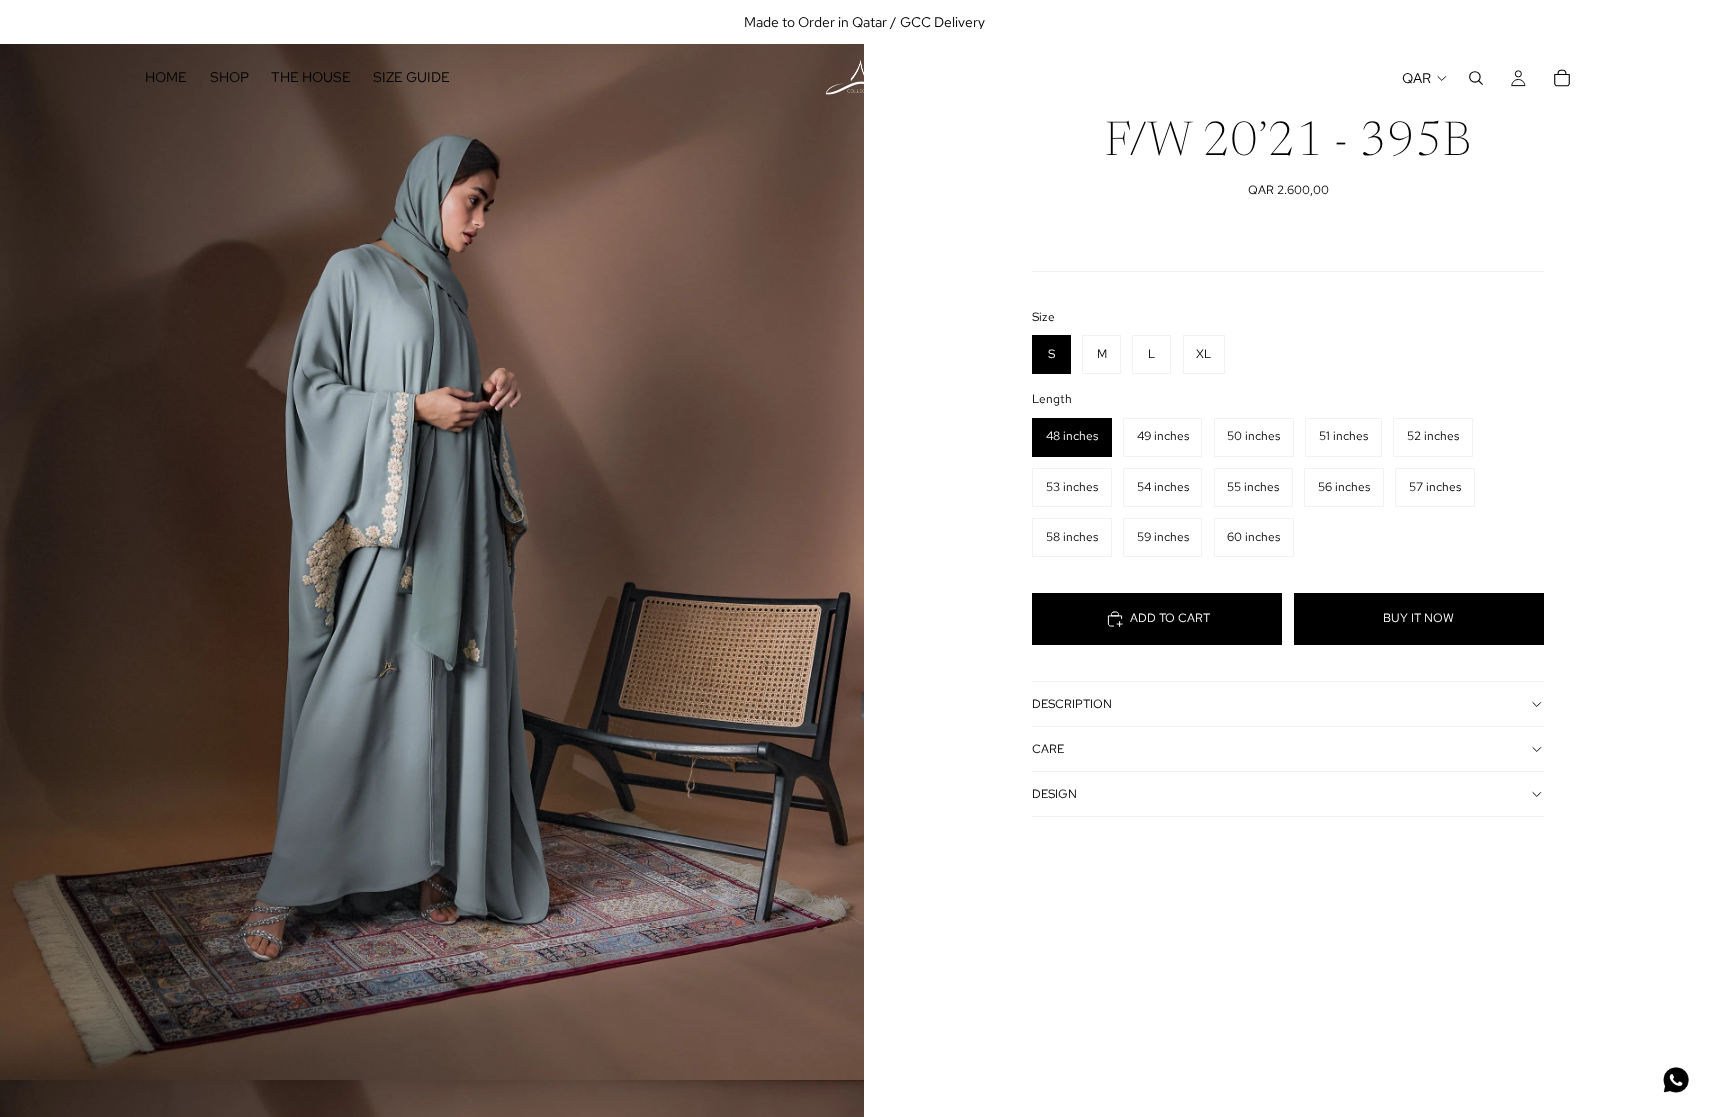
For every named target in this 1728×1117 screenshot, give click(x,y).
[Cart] (1562, 78)
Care (1048, 749)
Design (1054, 794)
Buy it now (1418, 618)
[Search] (1476, 78)
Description (1072, 704)
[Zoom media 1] (432, 540)
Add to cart (1170, 618)
